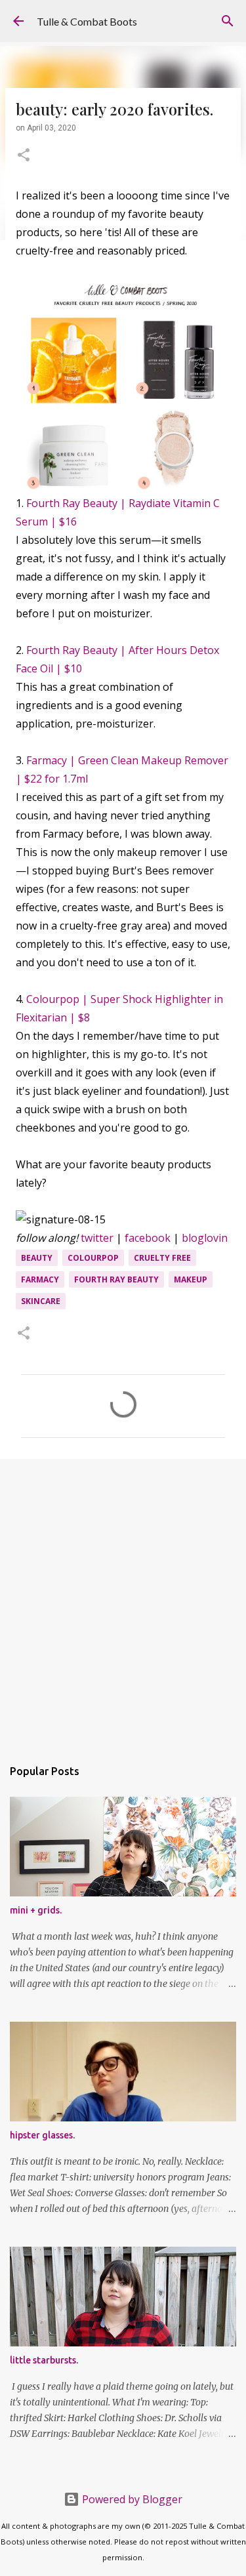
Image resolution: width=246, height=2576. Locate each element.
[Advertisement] (123, 1602)
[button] (24, 156)
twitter (97, 1238)
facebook (148, 1238)
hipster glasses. (42, 2135)
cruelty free (162, 1258)
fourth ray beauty (116, 1279)
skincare (41, 1301)
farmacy (40, 1279)
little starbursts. (44, 2360)
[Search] (228, 21)
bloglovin (205, 1238)
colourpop (93, 1258)
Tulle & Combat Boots (87, 21)
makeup (191, 1279)
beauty (37, 1258)
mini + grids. (36, 1910)
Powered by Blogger (131, 2499)
